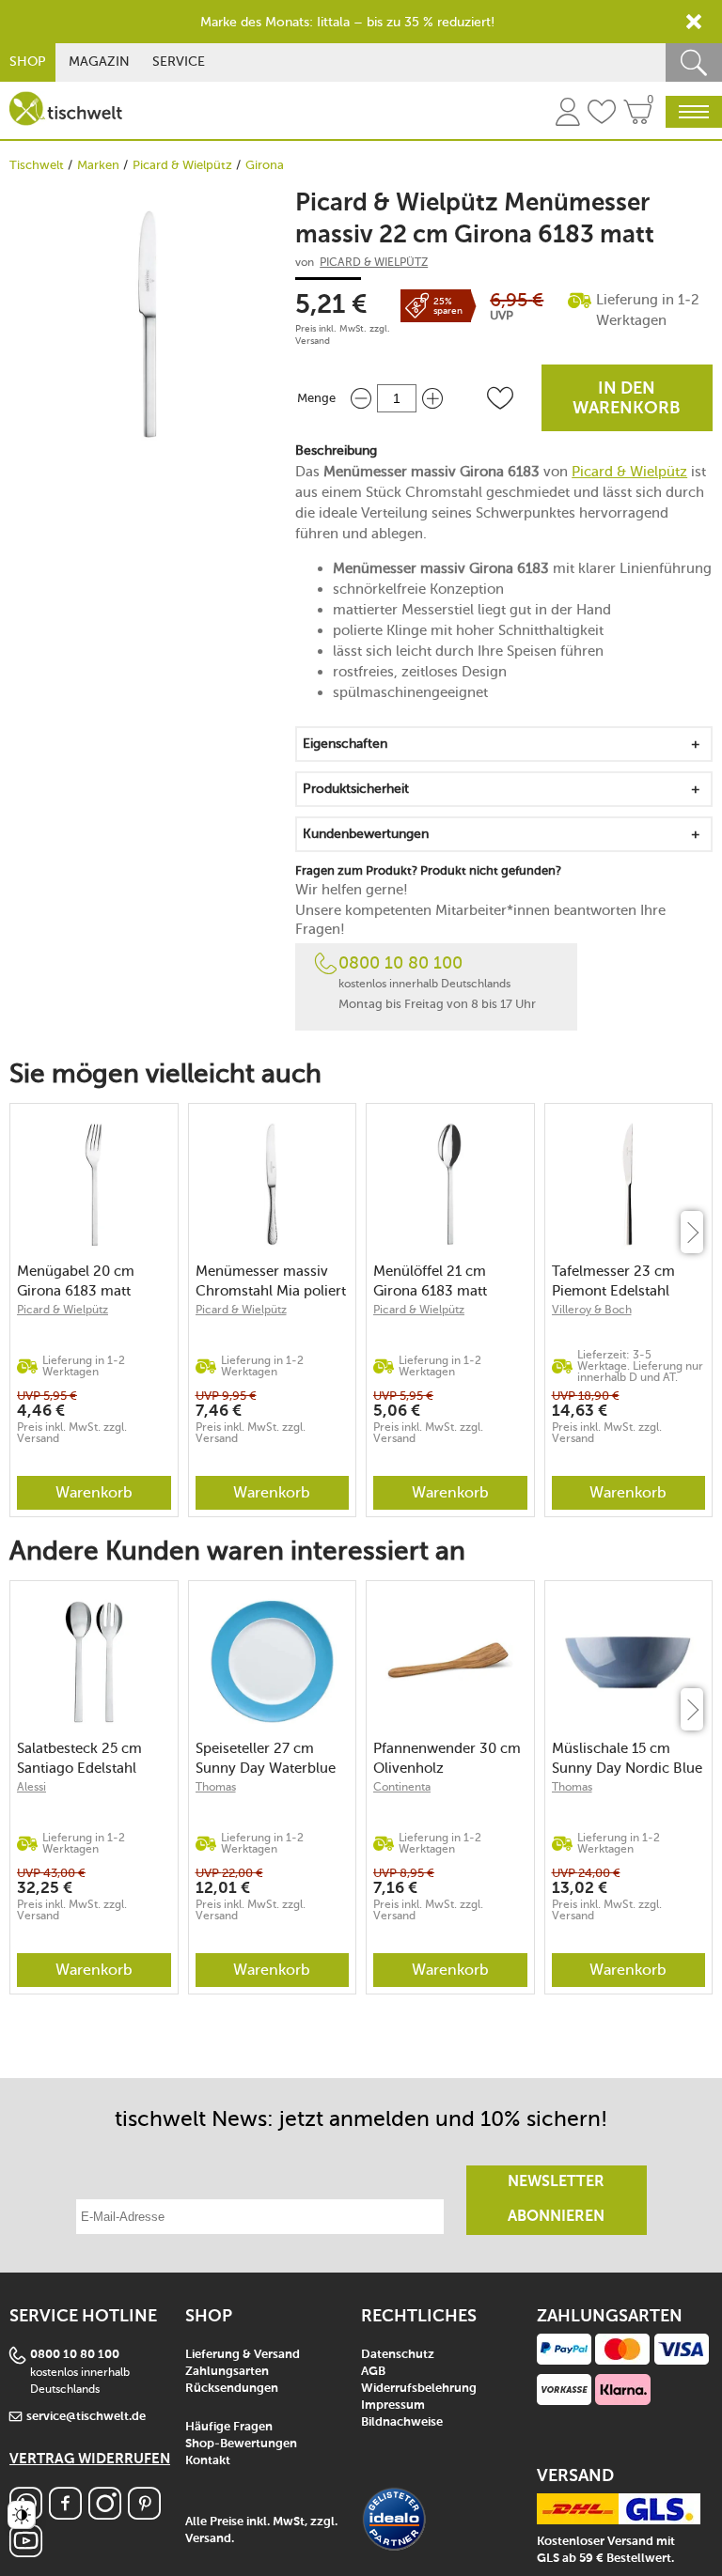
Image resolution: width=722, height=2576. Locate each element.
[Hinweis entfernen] (694, 22)
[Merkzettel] (602, 115)
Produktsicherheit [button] (356, 789)
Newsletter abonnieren (556, 2200)
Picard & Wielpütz (182, 165)
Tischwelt (37, 165)
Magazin (99, 62)
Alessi (31, 1787)
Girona (265, 165)
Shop (28, 62)
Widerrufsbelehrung (419, 2389)
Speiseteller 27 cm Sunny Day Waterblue (266, 1758)
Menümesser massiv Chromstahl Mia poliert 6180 (271, 1281)
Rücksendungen (232, 2389)
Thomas (216, 1787)
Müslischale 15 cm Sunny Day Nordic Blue (627, 1758)
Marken (98, 165)
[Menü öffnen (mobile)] (694, 112)
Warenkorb (94, 1492)
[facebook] (65, 2514)
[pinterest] (144, 2514)
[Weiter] (692, 1232)
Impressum (393, 2405)
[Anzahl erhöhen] (432, 398)
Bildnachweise (402, 2422)
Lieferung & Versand (243, 2355)
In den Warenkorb (627, 399)
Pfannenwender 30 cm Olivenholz (447, 1758)
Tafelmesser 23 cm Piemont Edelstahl (613, 1281)
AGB (373, 2372)
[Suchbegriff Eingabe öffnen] (694, 62)
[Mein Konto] (568, 115)
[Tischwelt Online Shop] (66, 109)
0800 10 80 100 (400, 963)
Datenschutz (398, 2355)
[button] (500, 398)
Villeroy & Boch (592, 1310)
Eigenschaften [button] (345, 744)
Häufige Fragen (229, 2427)
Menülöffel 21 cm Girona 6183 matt (430, 1281)
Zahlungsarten (227, 2372)
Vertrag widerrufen (90, 2459)
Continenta (402, 1787)
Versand (313, 341)
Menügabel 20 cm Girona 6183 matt (76, 1281)
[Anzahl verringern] (361, 398)
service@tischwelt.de (86, 2417)
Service (179, 62)
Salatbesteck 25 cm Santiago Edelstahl (79, 1758)
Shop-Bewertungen (241, 2444)
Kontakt (208, 2461)
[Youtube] (26, 2552)
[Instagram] (105, 2514)
